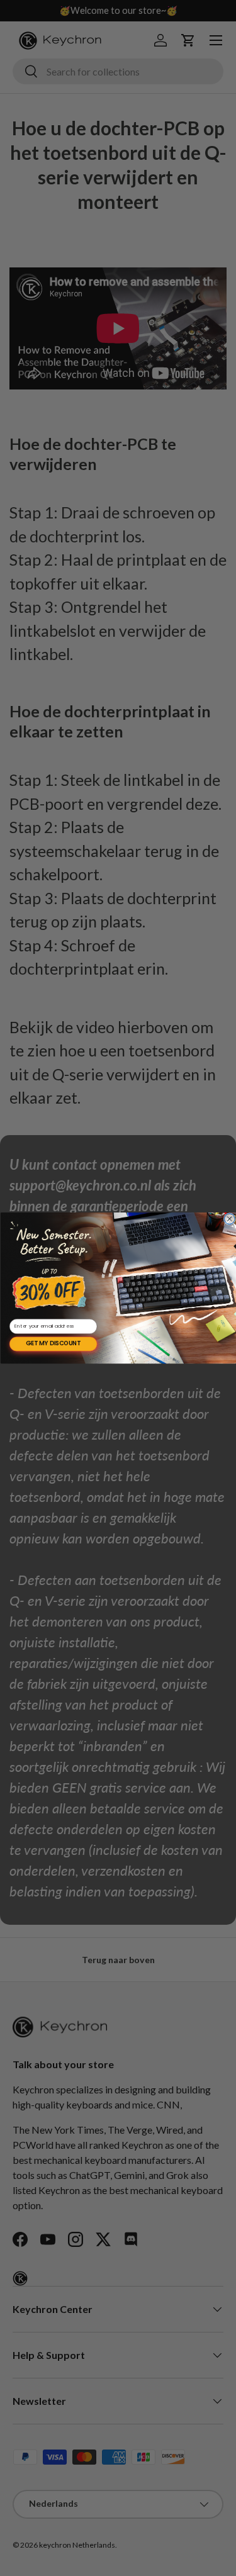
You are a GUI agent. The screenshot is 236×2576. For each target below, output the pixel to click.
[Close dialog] (229, 1219)
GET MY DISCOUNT (53, 1344)
